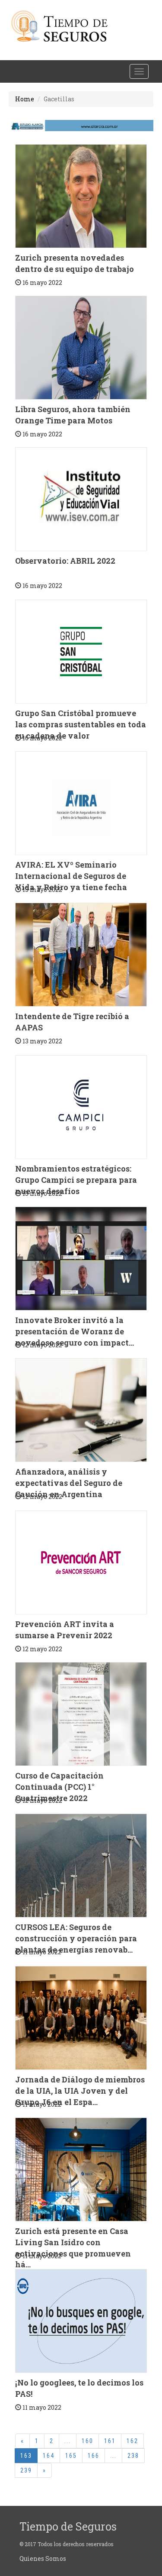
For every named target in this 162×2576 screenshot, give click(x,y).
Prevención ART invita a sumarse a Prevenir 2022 (65, 1630)
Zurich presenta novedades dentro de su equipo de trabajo (75, 263)
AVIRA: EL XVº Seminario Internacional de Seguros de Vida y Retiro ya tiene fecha (71, 876)
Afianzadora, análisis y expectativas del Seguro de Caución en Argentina (69, 1483)
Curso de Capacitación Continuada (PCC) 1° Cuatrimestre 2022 (59, 1787)
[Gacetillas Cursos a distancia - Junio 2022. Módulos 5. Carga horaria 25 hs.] (81, 1866)
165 (71, 2456)
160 (87, 2441)
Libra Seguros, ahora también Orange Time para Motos (73, 415)
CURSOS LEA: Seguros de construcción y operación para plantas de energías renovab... (76, 1938)
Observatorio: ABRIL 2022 (65, 561)
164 (49, 2456)
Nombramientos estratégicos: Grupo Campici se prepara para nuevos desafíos (76, 1180)
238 (133, 2456)
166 (94, 2456)
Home (25, 99)
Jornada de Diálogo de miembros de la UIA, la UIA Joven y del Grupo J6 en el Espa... (80, 2090)
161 (110, 2441)
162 (132, 2441)
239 (26, 2470)
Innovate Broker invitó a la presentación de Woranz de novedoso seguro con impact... (75, 1331)
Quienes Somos (43, 2558)
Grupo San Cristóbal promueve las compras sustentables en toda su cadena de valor (81, 724)
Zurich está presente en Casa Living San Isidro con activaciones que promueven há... (73, 2248)
